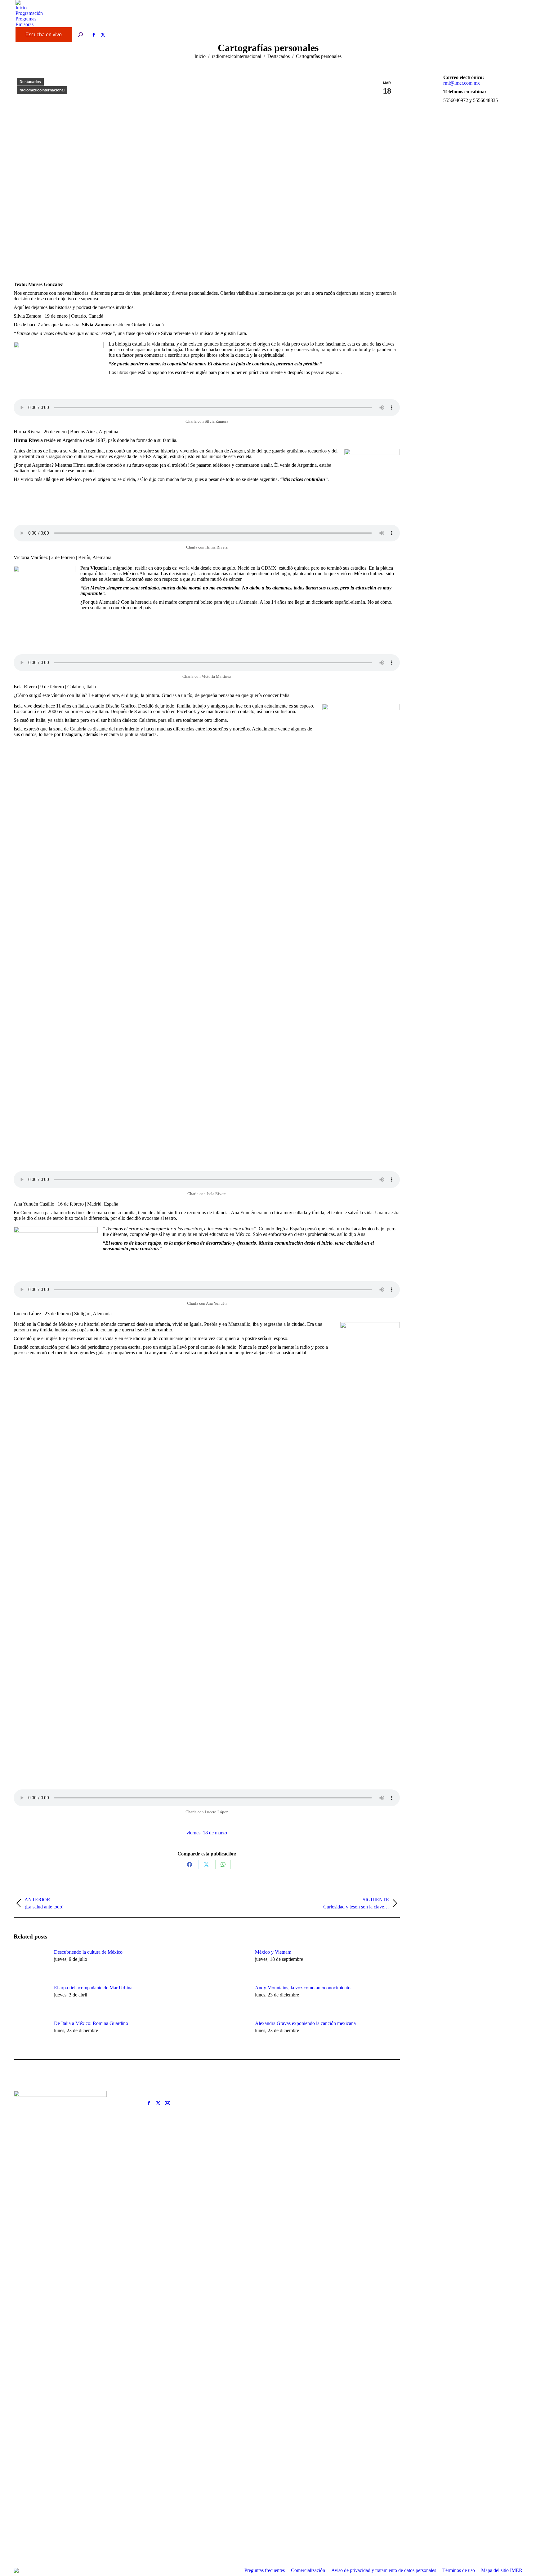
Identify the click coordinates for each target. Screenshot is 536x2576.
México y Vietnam (273, 1952)
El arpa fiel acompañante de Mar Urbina (93, 1988)
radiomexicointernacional (42, 90)
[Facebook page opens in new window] (149, 2103)
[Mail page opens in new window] (167, 2103)
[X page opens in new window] (158, 2103)
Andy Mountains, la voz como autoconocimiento (303, 1988)
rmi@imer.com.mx (462, 83)
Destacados (30, 82)
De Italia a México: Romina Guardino (91, 2023)
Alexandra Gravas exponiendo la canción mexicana (305, 2023)
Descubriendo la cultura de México (88, 1952)
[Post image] (31, 1963)
